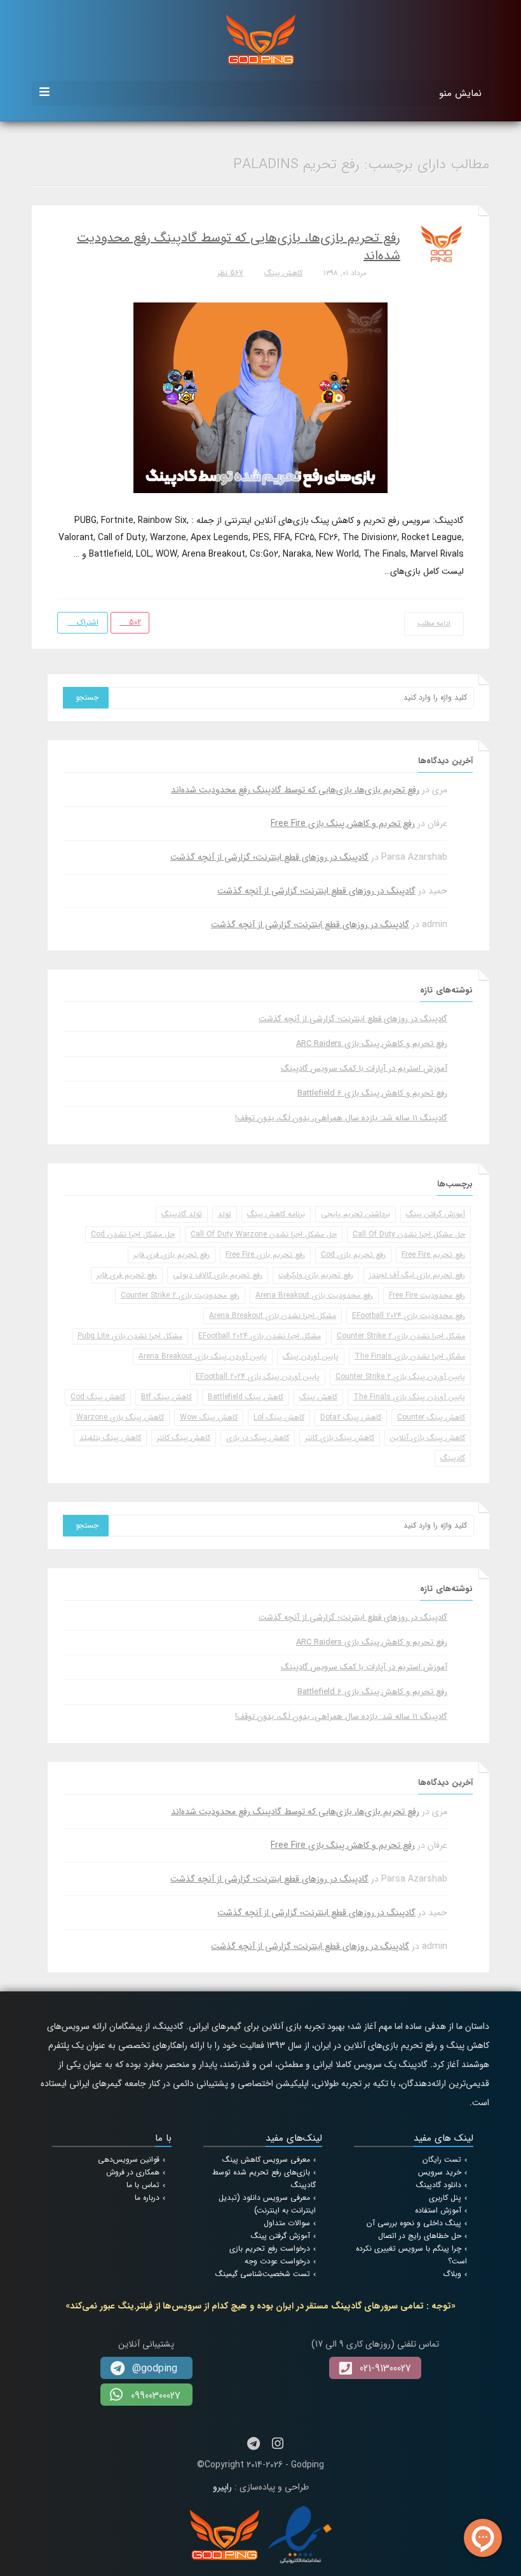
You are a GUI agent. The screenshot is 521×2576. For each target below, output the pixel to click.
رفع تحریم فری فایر (127, 1275)
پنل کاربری (445, 2198)
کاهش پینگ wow (209, 1417)
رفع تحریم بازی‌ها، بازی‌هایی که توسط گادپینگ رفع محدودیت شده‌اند (239, 247)
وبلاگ (452, 2274)
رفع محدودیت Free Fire (427, 1295)
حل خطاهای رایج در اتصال (420, 2236)
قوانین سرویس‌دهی (129, 2159)
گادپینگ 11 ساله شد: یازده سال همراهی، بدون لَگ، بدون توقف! (341, 1118)
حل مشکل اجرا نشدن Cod (133, 1234)
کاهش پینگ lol (279, 1417)
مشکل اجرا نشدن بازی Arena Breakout (273, 1316)
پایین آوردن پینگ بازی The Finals (409, 1397)
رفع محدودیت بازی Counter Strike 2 (180, 1295)
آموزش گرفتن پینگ (436, 1214)
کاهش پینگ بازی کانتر (340, 1438)
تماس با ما (143, 2185)
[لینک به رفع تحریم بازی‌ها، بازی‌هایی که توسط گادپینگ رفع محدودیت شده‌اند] (260, 397)
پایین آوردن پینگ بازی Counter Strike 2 (400, 1377)
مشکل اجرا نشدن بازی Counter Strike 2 (401, 1336)
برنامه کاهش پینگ (276, 1214)
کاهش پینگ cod (98, 1397)
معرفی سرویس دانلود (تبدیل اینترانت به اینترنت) (267, 2204)
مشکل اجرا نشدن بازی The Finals (410, 1356)
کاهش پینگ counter (431, 1417)
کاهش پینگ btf (166, 1397)
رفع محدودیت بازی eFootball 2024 (409, 1316)
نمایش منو (460, 93)
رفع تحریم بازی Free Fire (265, 1255)
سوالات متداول (287, 2223)
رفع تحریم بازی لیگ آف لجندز (417, 1275)
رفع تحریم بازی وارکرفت (316, 1275)
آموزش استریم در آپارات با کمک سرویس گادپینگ (364, 1068)
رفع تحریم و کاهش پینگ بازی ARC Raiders (372, 1044)
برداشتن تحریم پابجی (355, 1214)
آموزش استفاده (438, 2210)
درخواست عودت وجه (277, 2261)
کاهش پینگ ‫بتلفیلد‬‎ (110, 1438)
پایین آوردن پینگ (311, 1356)
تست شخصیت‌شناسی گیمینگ (263, 2274)
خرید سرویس (440, 2172)
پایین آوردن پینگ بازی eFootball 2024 (258, 1377)
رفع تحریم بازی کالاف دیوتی (218, 1275)
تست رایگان (442, 2159)
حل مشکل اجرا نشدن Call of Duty (409, 1234)
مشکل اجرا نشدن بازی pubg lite (130, 1336)
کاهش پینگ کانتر (184, 1438)
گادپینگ (453, 1458)
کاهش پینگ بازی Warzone (120, 1417)
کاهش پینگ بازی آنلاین (428, 1438)
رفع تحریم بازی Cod (353, 1255)
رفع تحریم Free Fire (433, 1255)
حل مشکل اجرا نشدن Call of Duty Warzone (264, 1234)
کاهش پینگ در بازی (258, 1438)
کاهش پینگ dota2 (351, 1417)
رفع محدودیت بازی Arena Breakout (314, 1295)
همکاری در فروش (133, 2172)
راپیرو (222, 2487)
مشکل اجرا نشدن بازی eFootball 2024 (260, 1336)
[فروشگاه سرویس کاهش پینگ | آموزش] (261, 39)
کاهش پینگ (283, 273)
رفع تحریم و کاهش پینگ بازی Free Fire (343, 824)
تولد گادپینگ (182, 1214)
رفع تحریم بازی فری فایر (172, 1255)
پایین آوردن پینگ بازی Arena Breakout (203, 1356)
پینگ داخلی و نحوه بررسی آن (414, 2223)
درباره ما (147, 2198)
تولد (225, 1214)
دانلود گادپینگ (439, 2185)
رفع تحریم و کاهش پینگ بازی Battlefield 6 (372, 1093)
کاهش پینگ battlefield (246, 1397)
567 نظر (230, 273)
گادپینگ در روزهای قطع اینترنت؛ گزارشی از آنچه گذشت (269, 857)
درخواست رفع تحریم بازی (270, 2248)
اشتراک (86, 622)
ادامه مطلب (434, 624)
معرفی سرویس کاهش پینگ (266, 2159)
